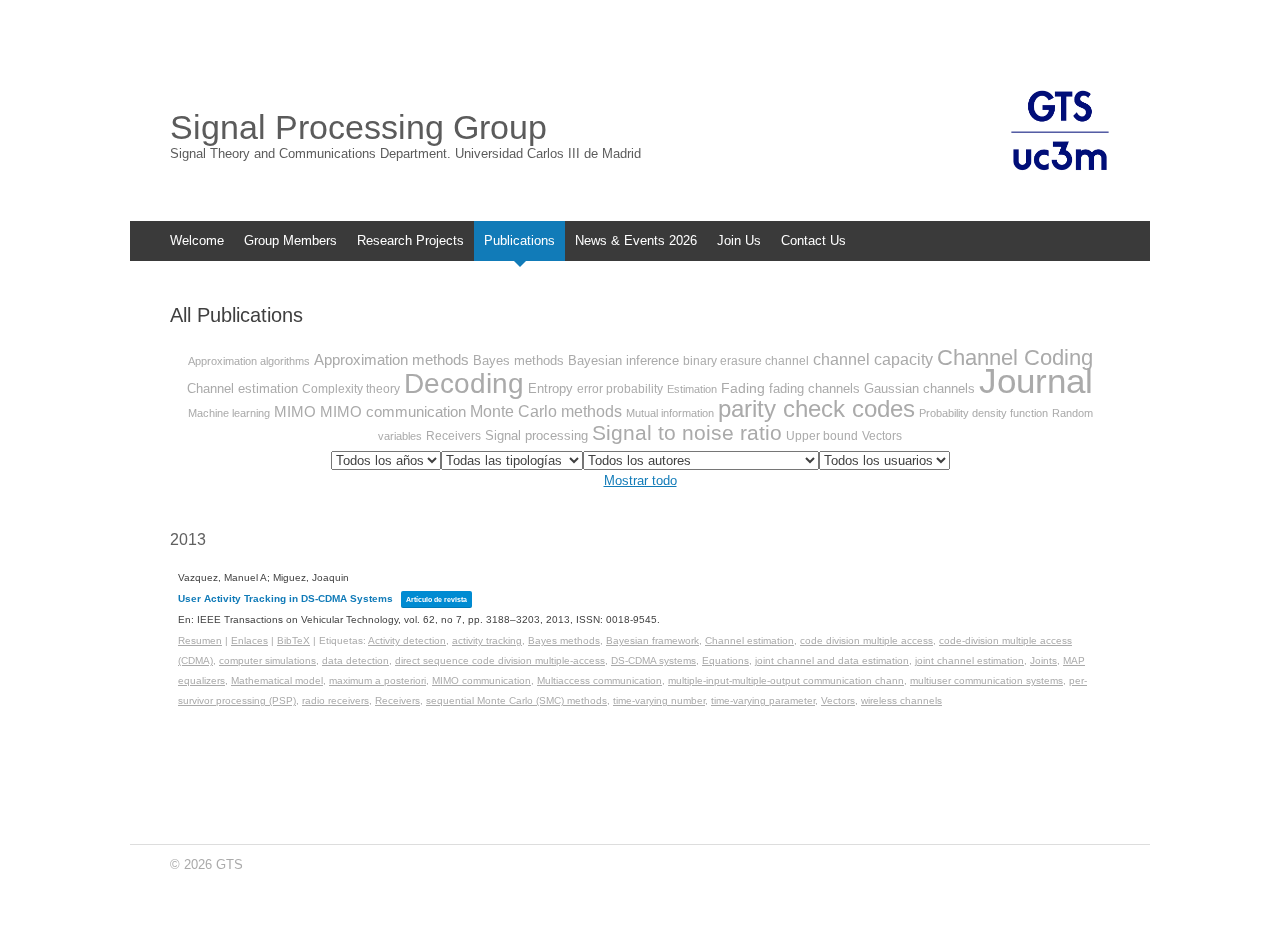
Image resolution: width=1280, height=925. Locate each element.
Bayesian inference (623, 360)
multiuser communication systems (986, 680)
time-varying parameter (763, 700)
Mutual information (670, 413)
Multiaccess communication (599, 680)
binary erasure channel (746, 361)
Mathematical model (277, 680)
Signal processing (536, 435)
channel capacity (873, 359)
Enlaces (249, 640)
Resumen (200, 640)
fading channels (814, 388)
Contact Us (813, 240)
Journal (1036, 380)
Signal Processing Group (358, 127)
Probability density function (983, 413)
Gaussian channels (919, 388)
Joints (1043, 660)
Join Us (739, 240)
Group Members (290, 240)
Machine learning (229, 413)
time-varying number (659, 700)
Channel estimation (242, 388)
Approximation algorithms (249, 361)
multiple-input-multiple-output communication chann (786, 680)
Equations (725, 660)
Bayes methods (518, 360)
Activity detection (407, 640)
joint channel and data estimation (832, 660)
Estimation (692, 389)
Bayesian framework (652, 640)
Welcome (197, 240)
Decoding (464, 383)
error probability (620, 389)
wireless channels (901, 700)
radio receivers (335, 700)
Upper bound (822, 436)
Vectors (882, 436)
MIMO (295, 411)
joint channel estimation (969, 660)
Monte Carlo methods (546, 411)
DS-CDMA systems (653, 660)
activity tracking (487, 640)
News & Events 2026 (636, 240)
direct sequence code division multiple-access (500, 660)
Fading (743, 388)
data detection (355, 660)
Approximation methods (391, 359)
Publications (519, 240)
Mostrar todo (640, 480)
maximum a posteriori (377, 680)
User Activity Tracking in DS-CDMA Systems (285, 598)
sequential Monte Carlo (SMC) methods (516, 700)
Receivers (453, 436)
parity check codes (816, 408)
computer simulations (267, 660)
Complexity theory (351, 389)
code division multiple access (866, 640)
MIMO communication (393, 411)
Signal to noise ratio (687, 432)
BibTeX (293, 640)
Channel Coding (1015, 357)
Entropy (550, 388)
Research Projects (410, 240)
